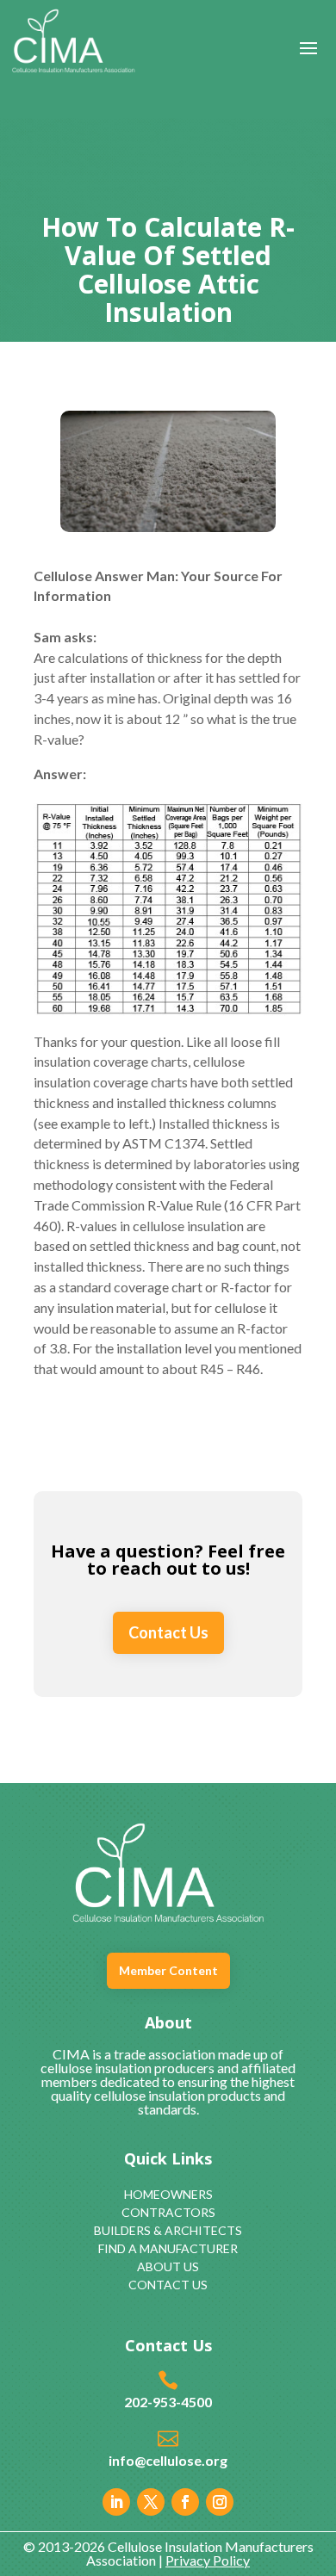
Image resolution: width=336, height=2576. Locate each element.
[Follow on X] (151, 2502)
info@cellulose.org (168, 2460)
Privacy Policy (208, 2560)
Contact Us (168, 1632)
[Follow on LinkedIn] (116, 2502)
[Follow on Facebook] (185, 2502)
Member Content (168, 1970)
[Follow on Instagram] (220, 2502)
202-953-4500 (168, 2402)
